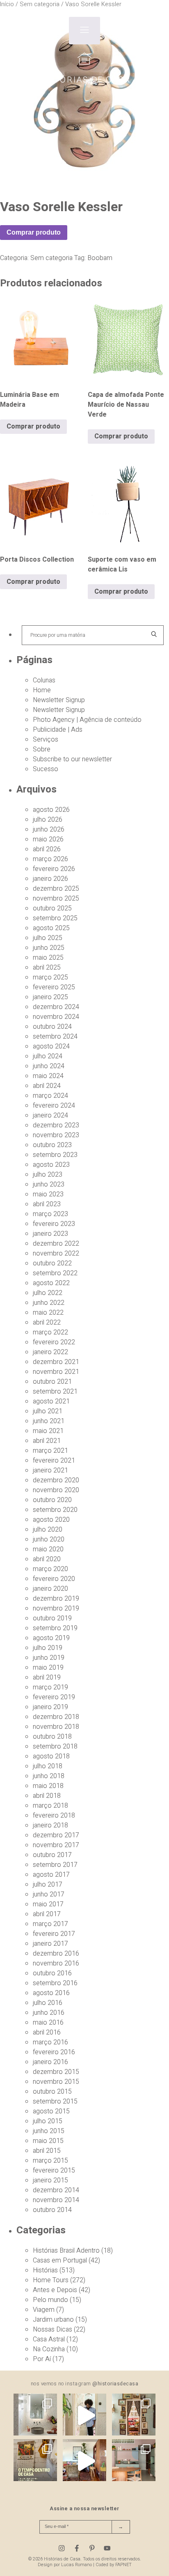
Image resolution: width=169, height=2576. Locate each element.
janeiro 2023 (50, 1234)
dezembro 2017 (56, 1835)
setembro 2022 (55, 1273)
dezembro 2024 (56, 1007)
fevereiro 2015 (54, 2170)
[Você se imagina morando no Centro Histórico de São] (134, 2461)
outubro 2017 (52, 1855)
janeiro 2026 (50, 879)
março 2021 (50, 1451)
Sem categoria (51, 258)
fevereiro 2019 (54, 1697)
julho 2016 (48, 2003)
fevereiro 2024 (54, 1106)
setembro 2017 (55, 1865)
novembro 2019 (56, 1608)
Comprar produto (34, 232)
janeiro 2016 (50, 2062)
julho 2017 (48, 1885)
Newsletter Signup (59, 700)
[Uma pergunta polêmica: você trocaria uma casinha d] (84, 2461)
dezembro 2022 (56, 1244)
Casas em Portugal (60, 2260)
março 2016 (50, 2042)
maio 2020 (48, 1549)
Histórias (45, 2270)
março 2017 (50, 1924)
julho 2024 (48, 1056)
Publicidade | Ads (58, 730)
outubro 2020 (52, 1500)
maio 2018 (48, 1786)
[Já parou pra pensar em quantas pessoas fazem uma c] (84, 2415)
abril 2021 (47, 1441)
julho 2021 (48, 1411)
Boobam (100, 258)
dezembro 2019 (56, 1599)
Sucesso (46, 769)
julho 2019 (48, 1648)
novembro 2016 (56, 1963)
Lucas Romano (77, 2565)
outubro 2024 (52, 1027)
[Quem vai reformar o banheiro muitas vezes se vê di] (35, 2415)
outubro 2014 (52, 2210)
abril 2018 (47, 1796)
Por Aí (42, 2359)
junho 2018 (49, 1776)
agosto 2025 (51, 928)
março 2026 (50, 859)
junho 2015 (49, 2131)
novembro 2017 (56, 1845)
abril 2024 (47, 1086)
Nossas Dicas (53, 2329)
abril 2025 (47, 968)
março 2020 (50, 1569)
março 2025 (50, 977)
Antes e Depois (55, 2290)
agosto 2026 (51, 810)
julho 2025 (48, 938)
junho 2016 (49, 2013)
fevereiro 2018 (54, 1816)
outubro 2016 (52, 1973)
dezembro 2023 (56, 1125)
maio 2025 (48, 958)
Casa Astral (49, 2339)
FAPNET (123, 2565)
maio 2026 (48, 839)
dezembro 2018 (56, 1717)
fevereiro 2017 (54, 1934)
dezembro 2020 (56, 1480)
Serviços (46, 740)
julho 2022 (48, 1293)
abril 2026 (47, 849)
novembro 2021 (56, 1372)
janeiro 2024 (50, 1115)
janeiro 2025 (50, 997)
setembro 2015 (55, 2101)
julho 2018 (48, 1766)
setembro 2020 (55, 1510)
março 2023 (50, 1214)
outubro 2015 (52, 2092)
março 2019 (50, 1687)
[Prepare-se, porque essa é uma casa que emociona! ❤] (134, 2415)
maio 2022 (48, 1313)
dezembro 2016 (56, 1954)
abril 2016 (47, 2032)
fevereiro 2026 (54, 869)
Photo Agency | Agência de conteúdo (87, 720)
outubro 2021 (52, 1382)
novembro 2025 (56, 899)
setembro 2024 (55, 1037)
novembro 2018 (56, 1727)
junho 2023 (49, 1184)
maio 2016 (48, 2023)
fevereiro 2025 (54, 987)
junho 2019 (49, 1658)
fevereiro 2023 (54, 1224)
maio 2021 (48, 1431)
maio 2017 (48, 1904)
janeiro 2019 (50, 1707)
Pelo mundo (50, 2300)
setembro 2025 (55, 918)
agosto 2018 (51, 1756)
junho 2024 (49, 1066)
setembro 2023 (55, 1155)
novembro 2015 (56, 2082)
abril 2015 (47, 2151)
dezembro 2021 (56, 1362)
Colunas (44, 680)
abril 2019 (47, 1677)
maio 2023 (48, 1194)
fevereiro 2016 (54, 2052)
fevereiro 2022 (54, 1342)
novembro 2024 (56, 1017)
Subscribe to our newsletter (72, 759)
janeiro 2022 (50, 1352)
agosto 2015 (51, 2111)
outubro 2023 (52, 1145)
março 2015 (50, 2161)
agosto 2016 (51, 1993)
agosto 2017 (51, 1875)
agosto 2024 (51, 1046)
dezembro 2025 (56, 889)
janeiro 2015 (50, 2180)
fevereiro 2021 (54, 1461)
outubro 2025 (52, 908)
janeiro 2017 (50, 1944)
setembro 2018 (55, 1747)
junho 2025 (49, 948)
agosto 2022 (51, 1283)
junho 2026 (49, 829)
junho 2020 (49, 1539)
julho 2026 (48, 820)
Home (42, 690)
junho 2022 (49, 1303)
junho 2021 (49, 1421)
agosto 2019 (51, 1638)
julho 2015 (48, 2121)
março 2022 (50, 1332)
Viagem (44, 2310)
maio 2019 (48, 1668)
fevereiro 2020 (54, 1579)
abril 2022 (47, 1323)
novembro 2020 (56, 1490)
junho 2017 (49, 1894)
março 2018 (50, 1806)
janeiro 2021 (50, 1470)
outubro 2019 (52, 1618)
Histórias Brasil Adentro (66, 2251)
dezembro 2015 (56, 2072)
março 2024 (50, 1096)
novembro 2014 (56, 2200)
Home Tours (51, 2280)
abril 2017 (47, 1914)
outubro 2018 (52, 1737)
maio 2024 (48, 1076)
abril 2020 (47, 1559)
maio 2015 (48, 2141)
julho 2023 (48, 1175)
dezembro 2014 (56, 2190)
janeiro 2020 (50, 1589)
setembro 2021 (55, 1392)
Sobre (42, 749)
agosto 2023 (51, 1165)
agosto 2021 (51, 1401)
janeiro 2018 (50, 1825)
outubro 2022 (52, 1263)
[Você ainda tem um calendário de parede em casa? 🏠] (35, 2461)
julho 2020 (48, 1530)
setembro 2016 (55, 1983)
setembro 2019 (55, 1628)
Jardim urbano (53, 2320)
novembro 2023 (56, 1135)
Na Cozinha (49, 2349)
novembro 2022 (56, 1253)
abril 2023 (47, 1204)
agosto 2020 (51, 1520)
